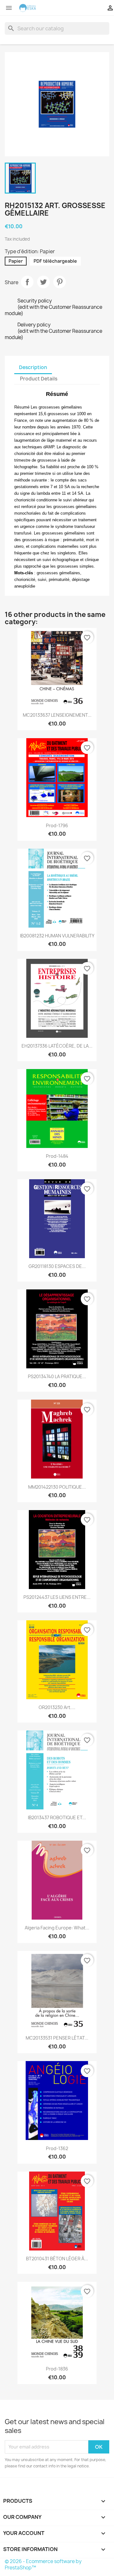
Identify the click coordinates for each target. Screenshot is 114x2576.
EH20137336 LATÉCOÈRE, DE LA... (57, 1046)
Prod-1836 (57, 2369)
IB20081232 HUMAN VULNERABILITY (57, 936)
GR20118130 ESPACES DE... (57, 1266)
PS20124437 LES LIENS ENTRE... (57, 1597)
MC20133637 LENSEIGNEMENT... (57, 715)
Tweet (43, 282)
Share (27, 282)
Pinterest (60, 282)
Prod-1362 (57, 2148)
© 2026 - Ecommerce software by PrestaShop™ (43, 2564)
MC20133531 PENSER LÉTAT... (57, 2038)
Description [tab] (33, 367)
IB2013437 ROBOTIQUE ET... (57, 1817)
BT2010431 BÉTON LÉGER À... (57, 2259)
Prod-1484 (57, 1156)
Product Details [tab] (39, 379)
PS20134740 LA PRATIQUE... (57, 1376)
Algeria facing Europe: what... (57, 1928)
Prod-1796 (57, 825)
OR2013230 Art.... (57, 1707)
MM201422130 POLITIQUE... (57, 1487)
